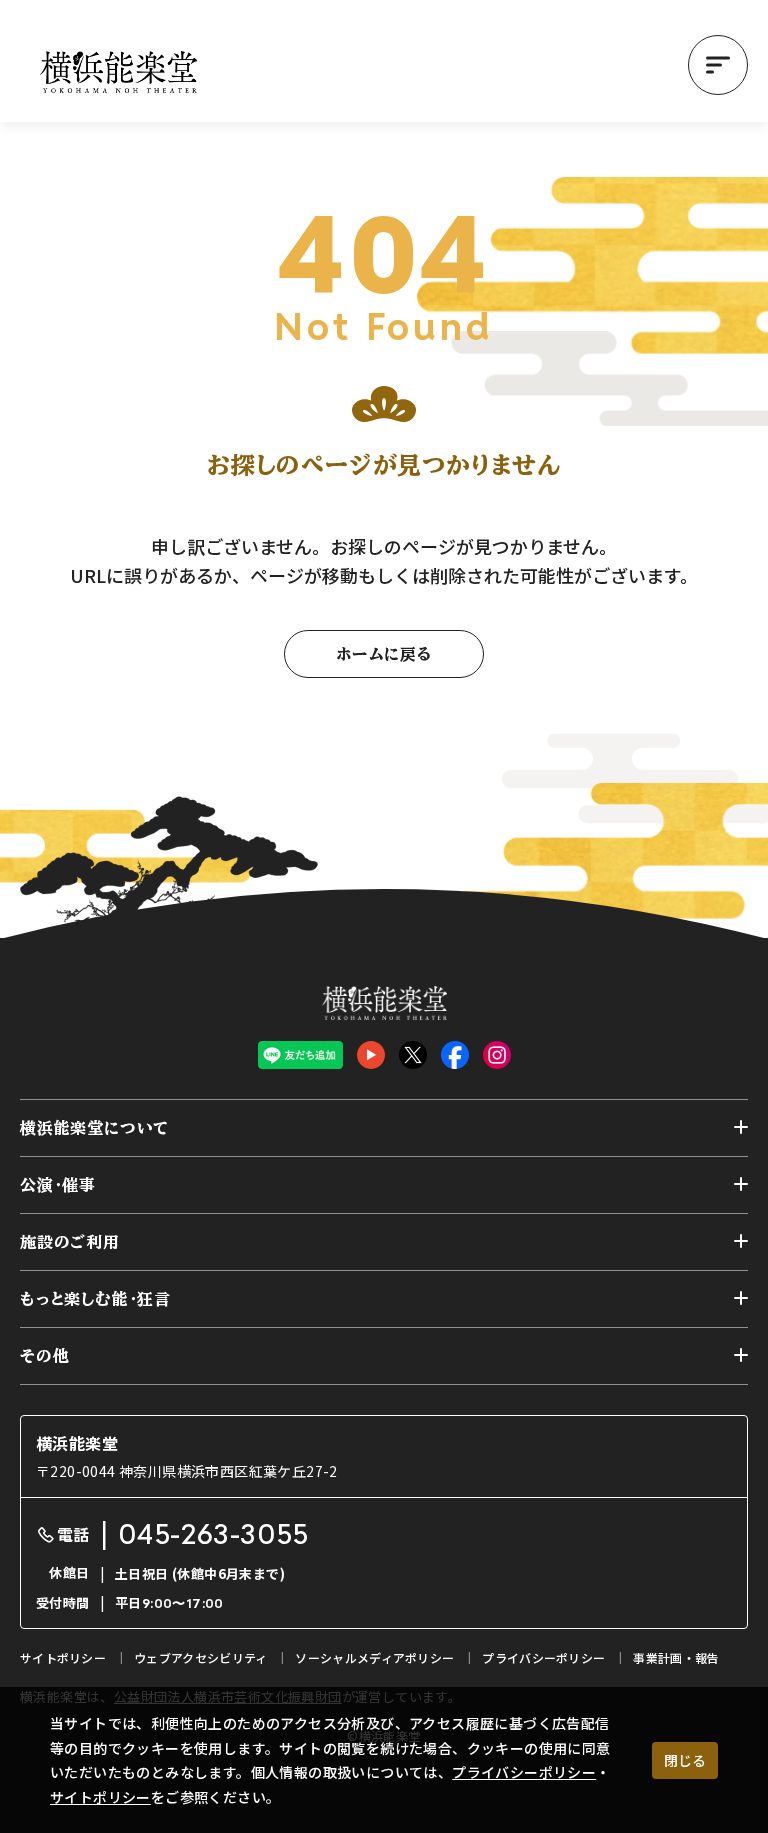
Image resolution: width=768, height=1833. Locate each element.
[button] (718, 65)
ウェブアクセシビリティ (200, 1657)
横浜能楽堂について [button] (94, 1128)
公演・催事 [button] (58, 1185)
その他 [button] (44, 1356)
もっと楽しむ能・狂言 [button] (95, 1299)
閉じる (685, 1760)
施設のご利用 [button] (70, 1242)
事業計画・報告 (676, 1657)
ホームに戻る (384, 654)
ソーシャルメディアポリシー (374, 1657)
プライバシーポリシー (524, 1772)
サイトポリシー (100, 1797)
